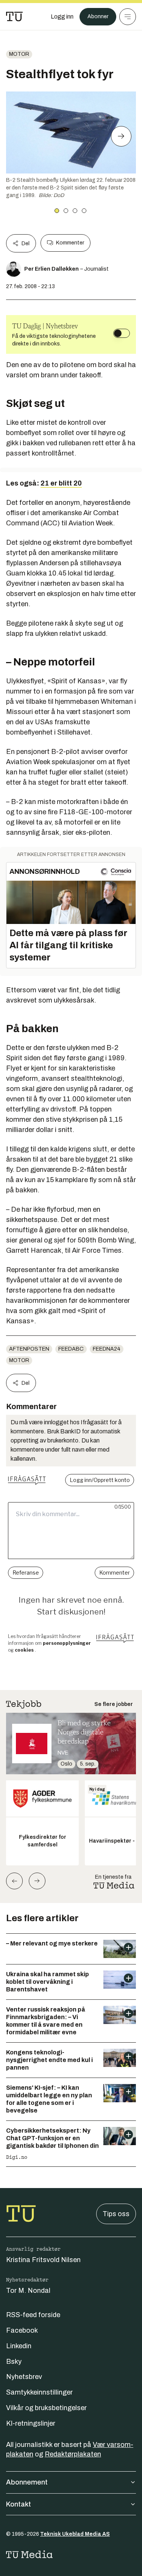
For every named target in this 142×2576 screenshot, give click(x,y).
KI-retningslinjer (31, 2423)
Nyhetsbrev (24, 2377)
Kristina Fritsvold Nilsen (43, 2260)
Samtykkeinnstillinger (39, 2392)
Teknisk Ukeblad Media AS (75, 2534)
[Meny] (128, 17)
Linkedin (19, 2346)
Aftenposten (29, 1349)
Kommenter (70, 243)
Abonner (98, 17)
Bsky (14, 2362)
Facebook (22, 2330)
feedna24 (107, 1349)
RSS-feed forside (33, 2315)
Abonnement (27, 2482)
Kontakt (19, 2504)
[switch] (122, 333)
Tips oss (116, 2214)
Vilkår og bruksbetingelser (46, 2408)
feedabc (71, 1349)
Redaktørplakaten (73, 2454)
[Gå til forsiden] (14, 17)
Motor (19, 54)
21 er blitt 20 (61, 483)
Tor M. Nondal (28, 2291)
